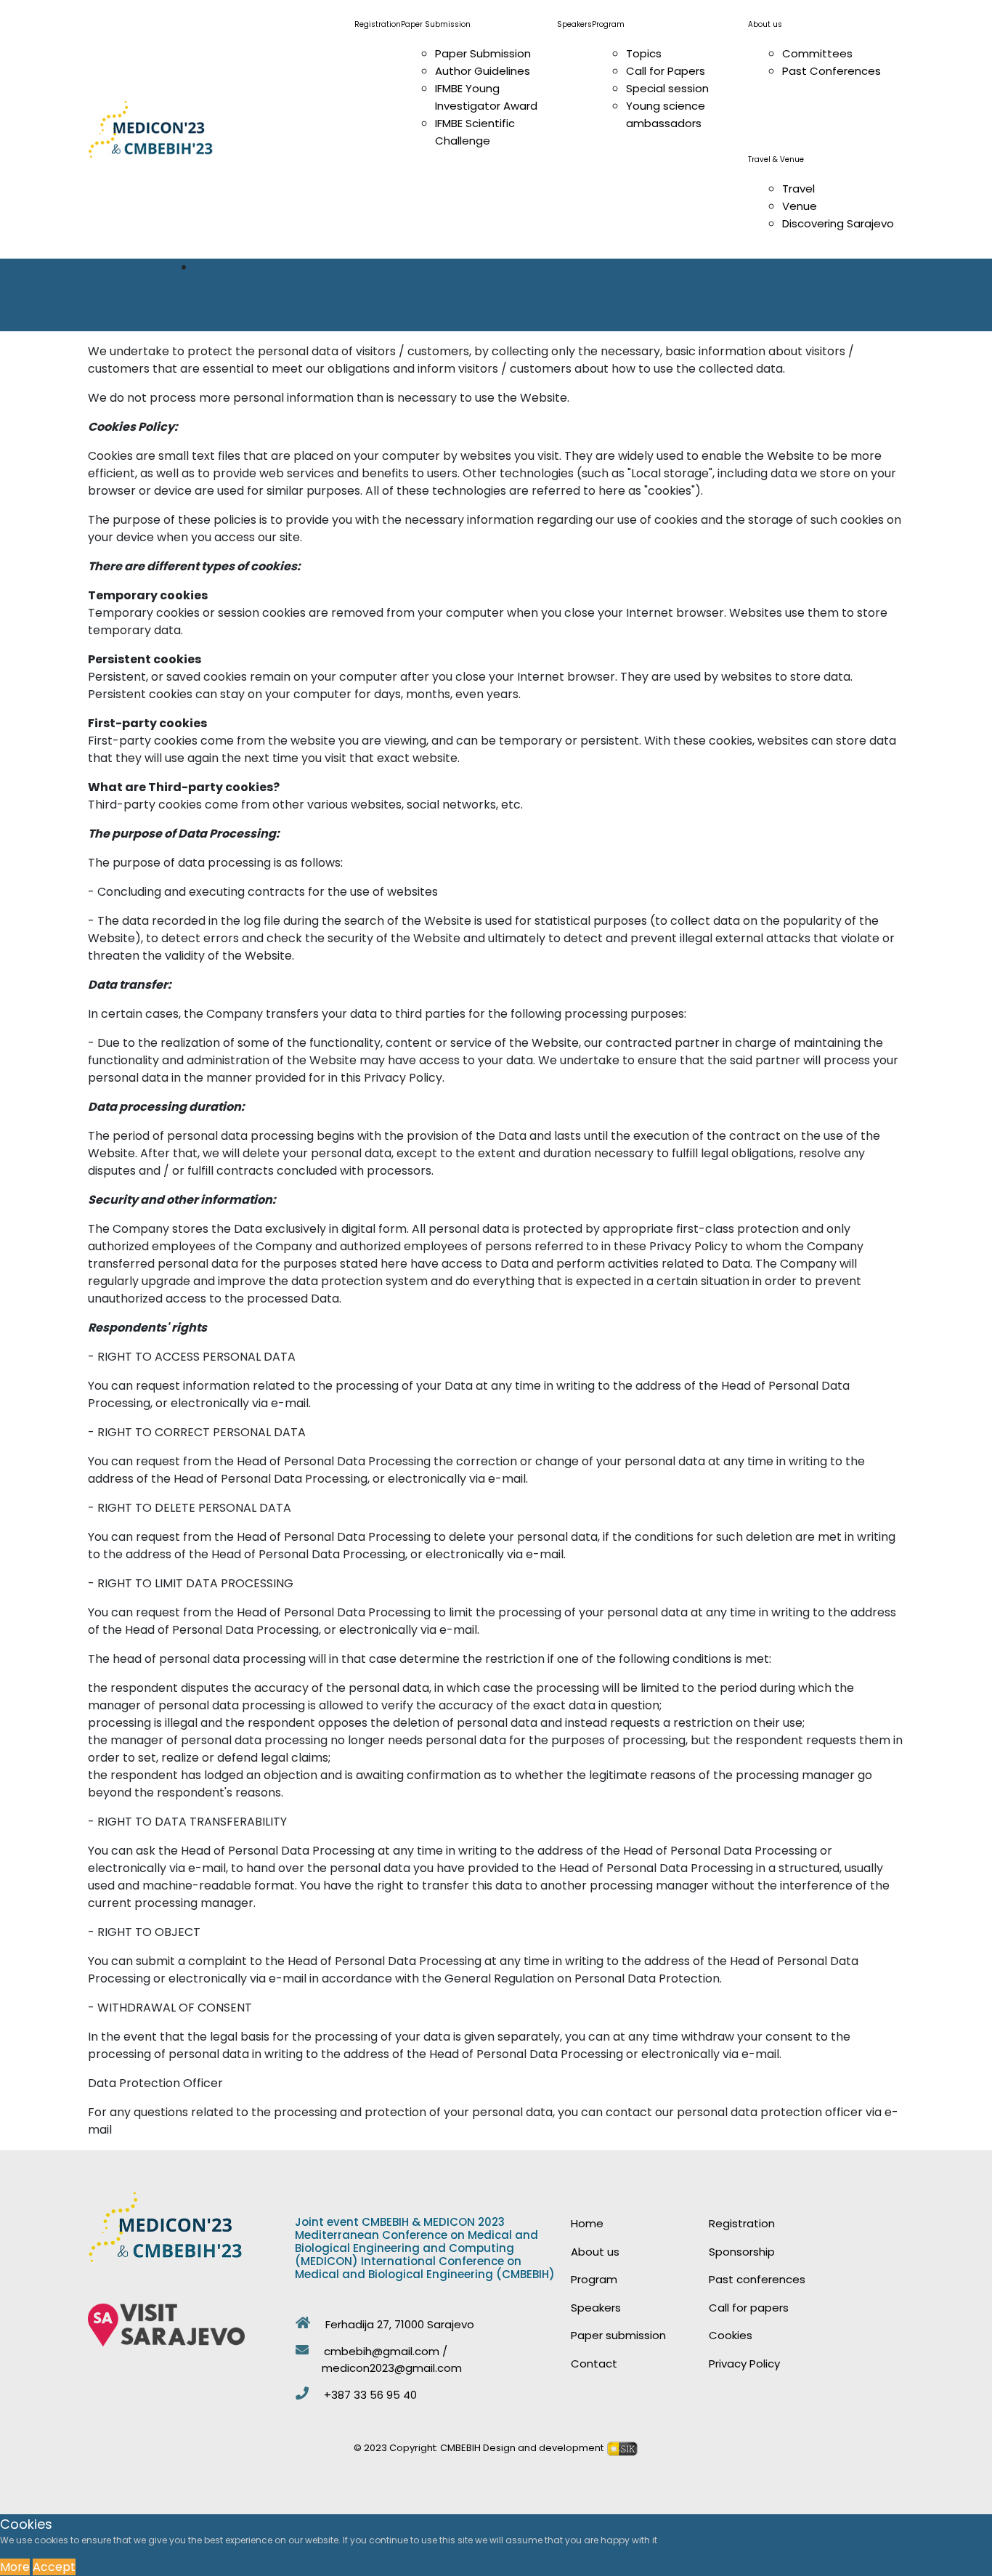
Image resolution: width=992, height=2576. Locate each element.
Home (587, 2223)
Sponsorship (742, 2252)
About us (595, 2252)
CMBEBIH (460, 2448)
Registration (742, 2223)
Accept (54, 2567)
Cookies (731, 2335)
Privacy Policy (744, 2364)
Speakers (596, 2308)
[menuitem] (765, 24)
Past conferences (757, 2279)
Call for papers (749, 2308)
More (15, 2567)
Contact (594, 2364)
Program (594, 2279)
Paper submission (618, 2335)
